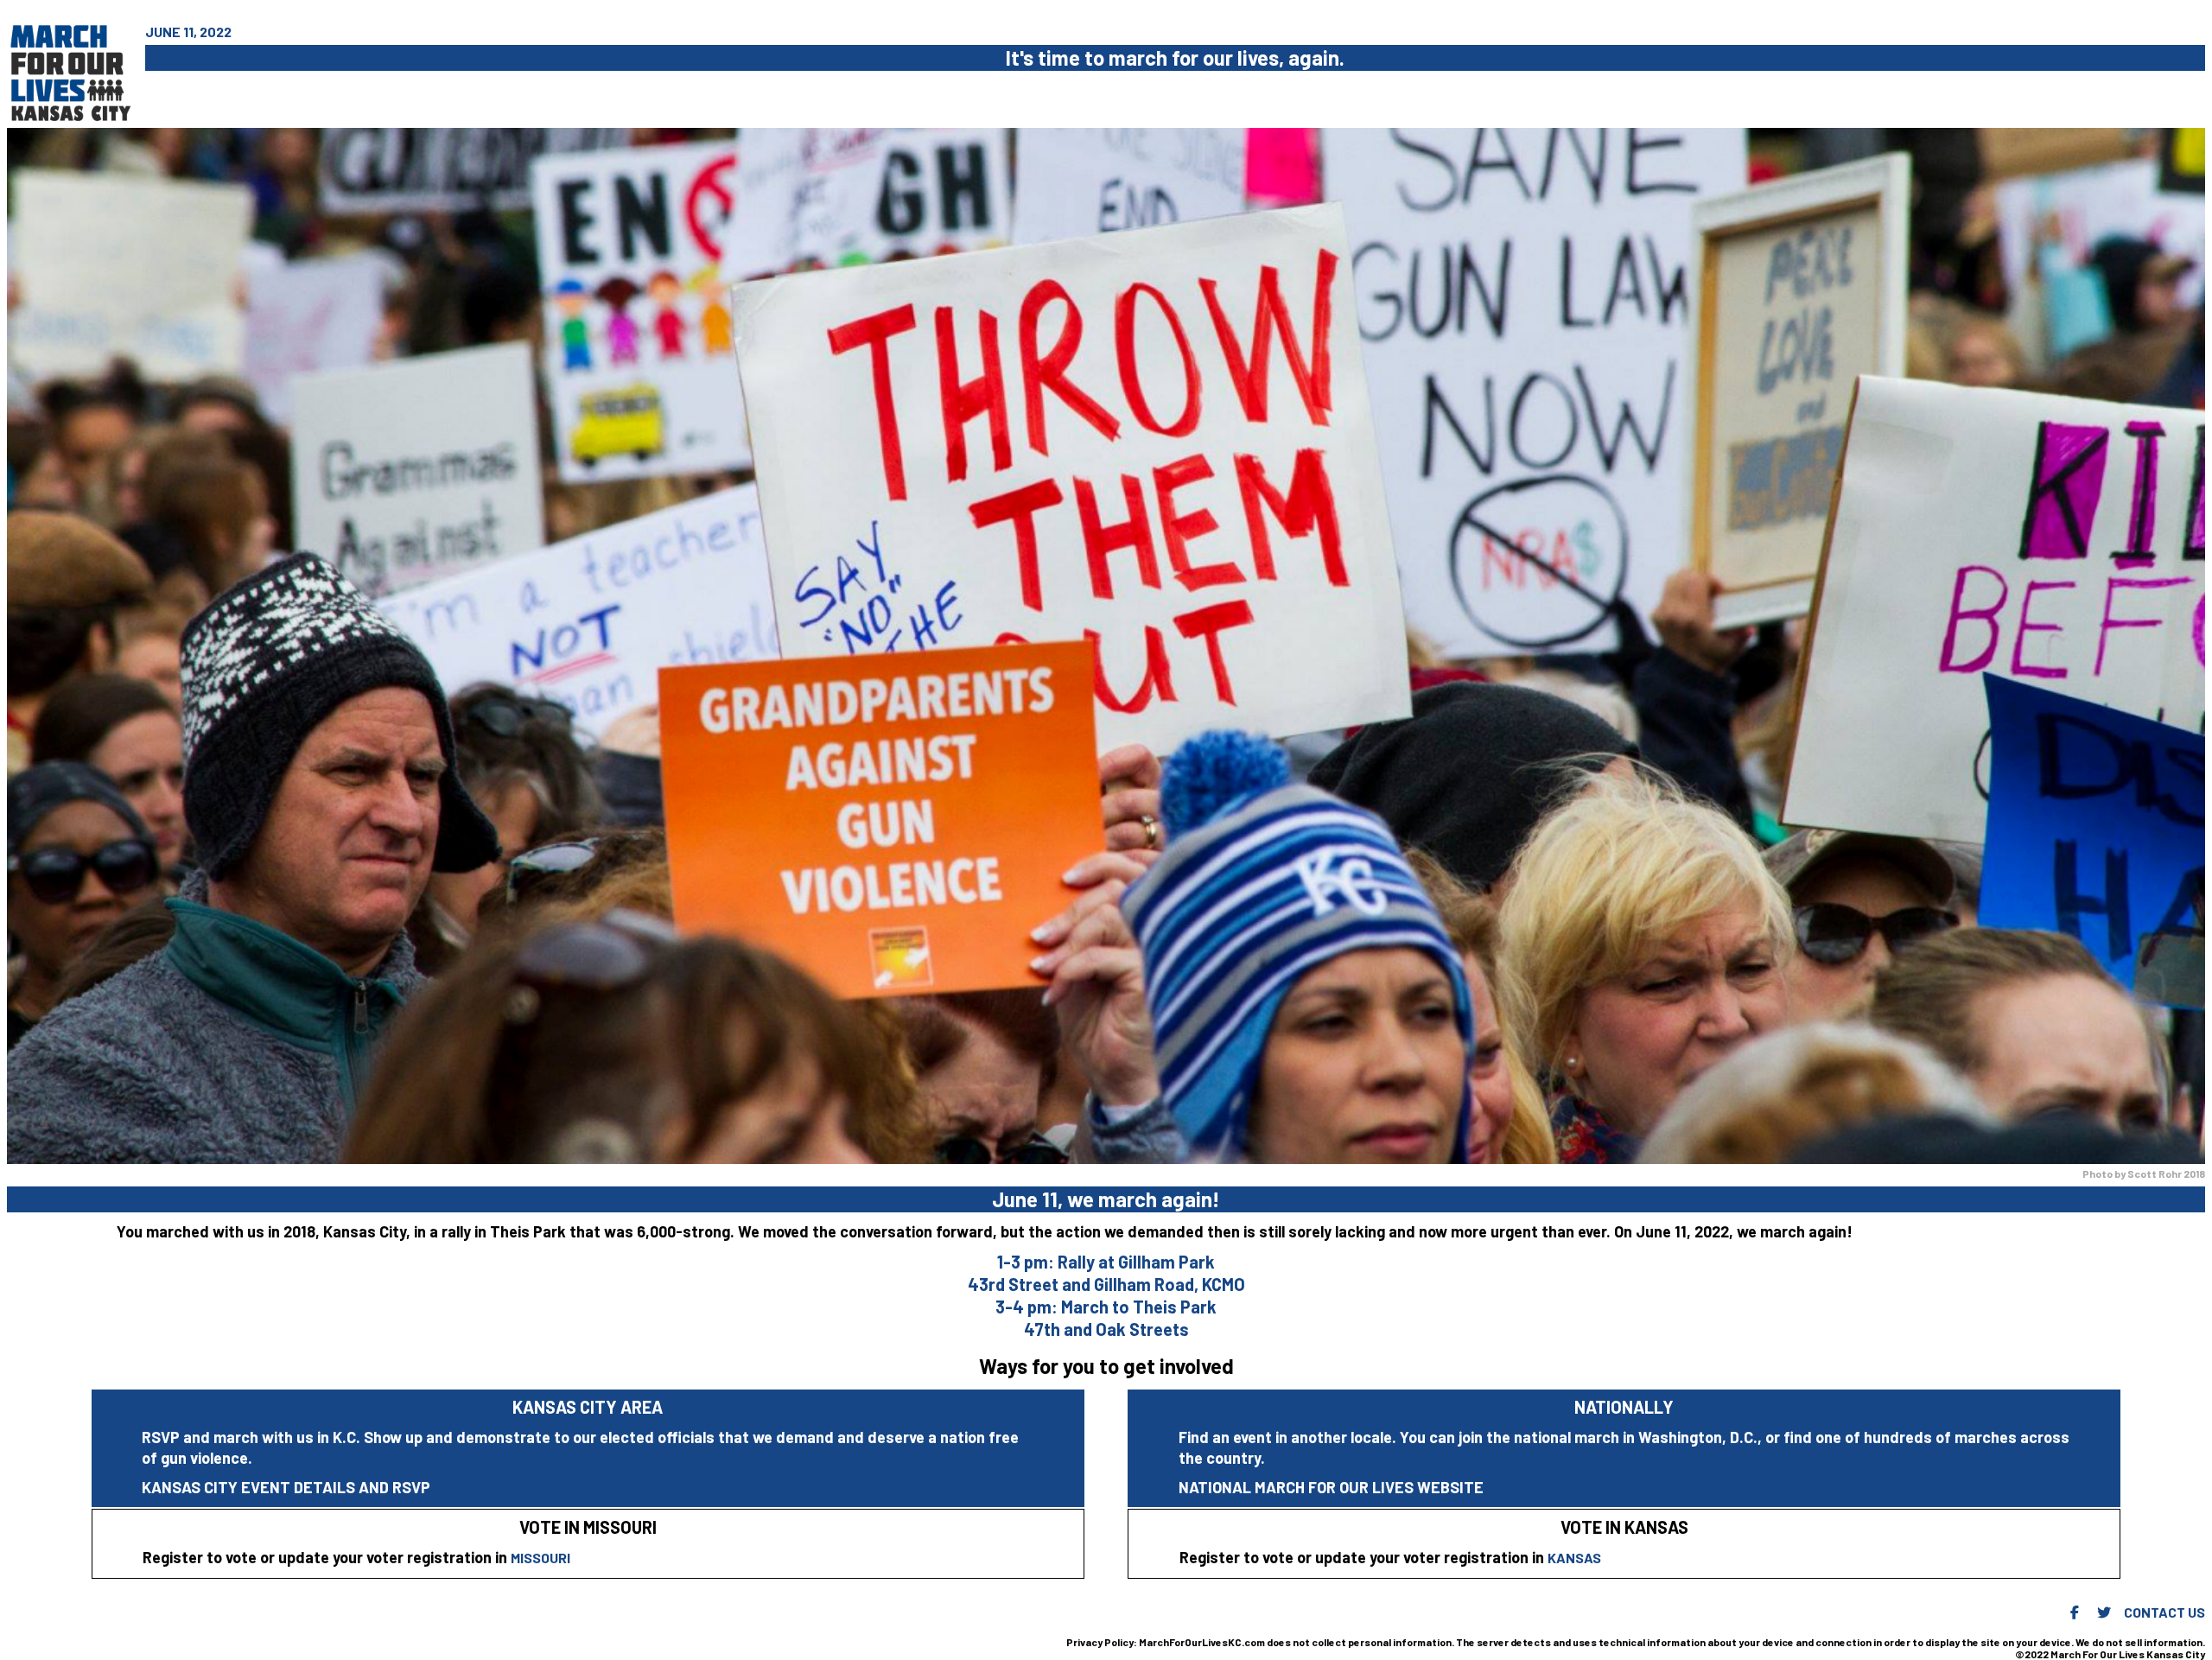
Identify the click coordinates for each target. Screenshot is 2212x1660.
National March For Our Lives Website (1331, 1487)
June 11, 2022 (188, 32)
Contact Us (2164, 1612)
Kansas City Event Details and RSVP (286, 1487)
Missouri (540, 1558)
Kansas (1574, 1558)
